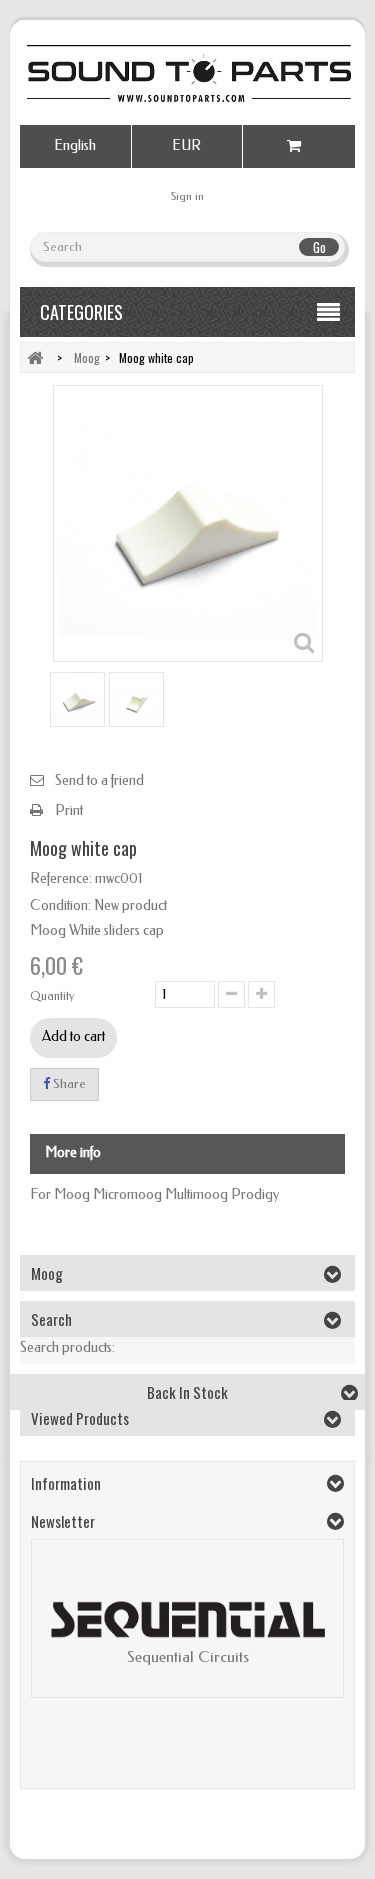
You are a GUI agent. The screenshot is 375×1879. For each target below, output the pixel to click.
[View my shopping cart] (299, 146)
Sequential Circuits (188, 1657)
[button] (57, 1634)
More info (73, 1152)
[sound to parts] (187, 73)
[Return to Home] (35, 357)
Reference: (61, 878)
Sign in (187, 196)
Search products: (67, 1347)
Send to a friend (99, 780)
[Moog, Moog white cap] (77, 699)
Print (69, 810)
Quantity (52, 996)
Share (68, 1083)
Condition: (60, 905)
